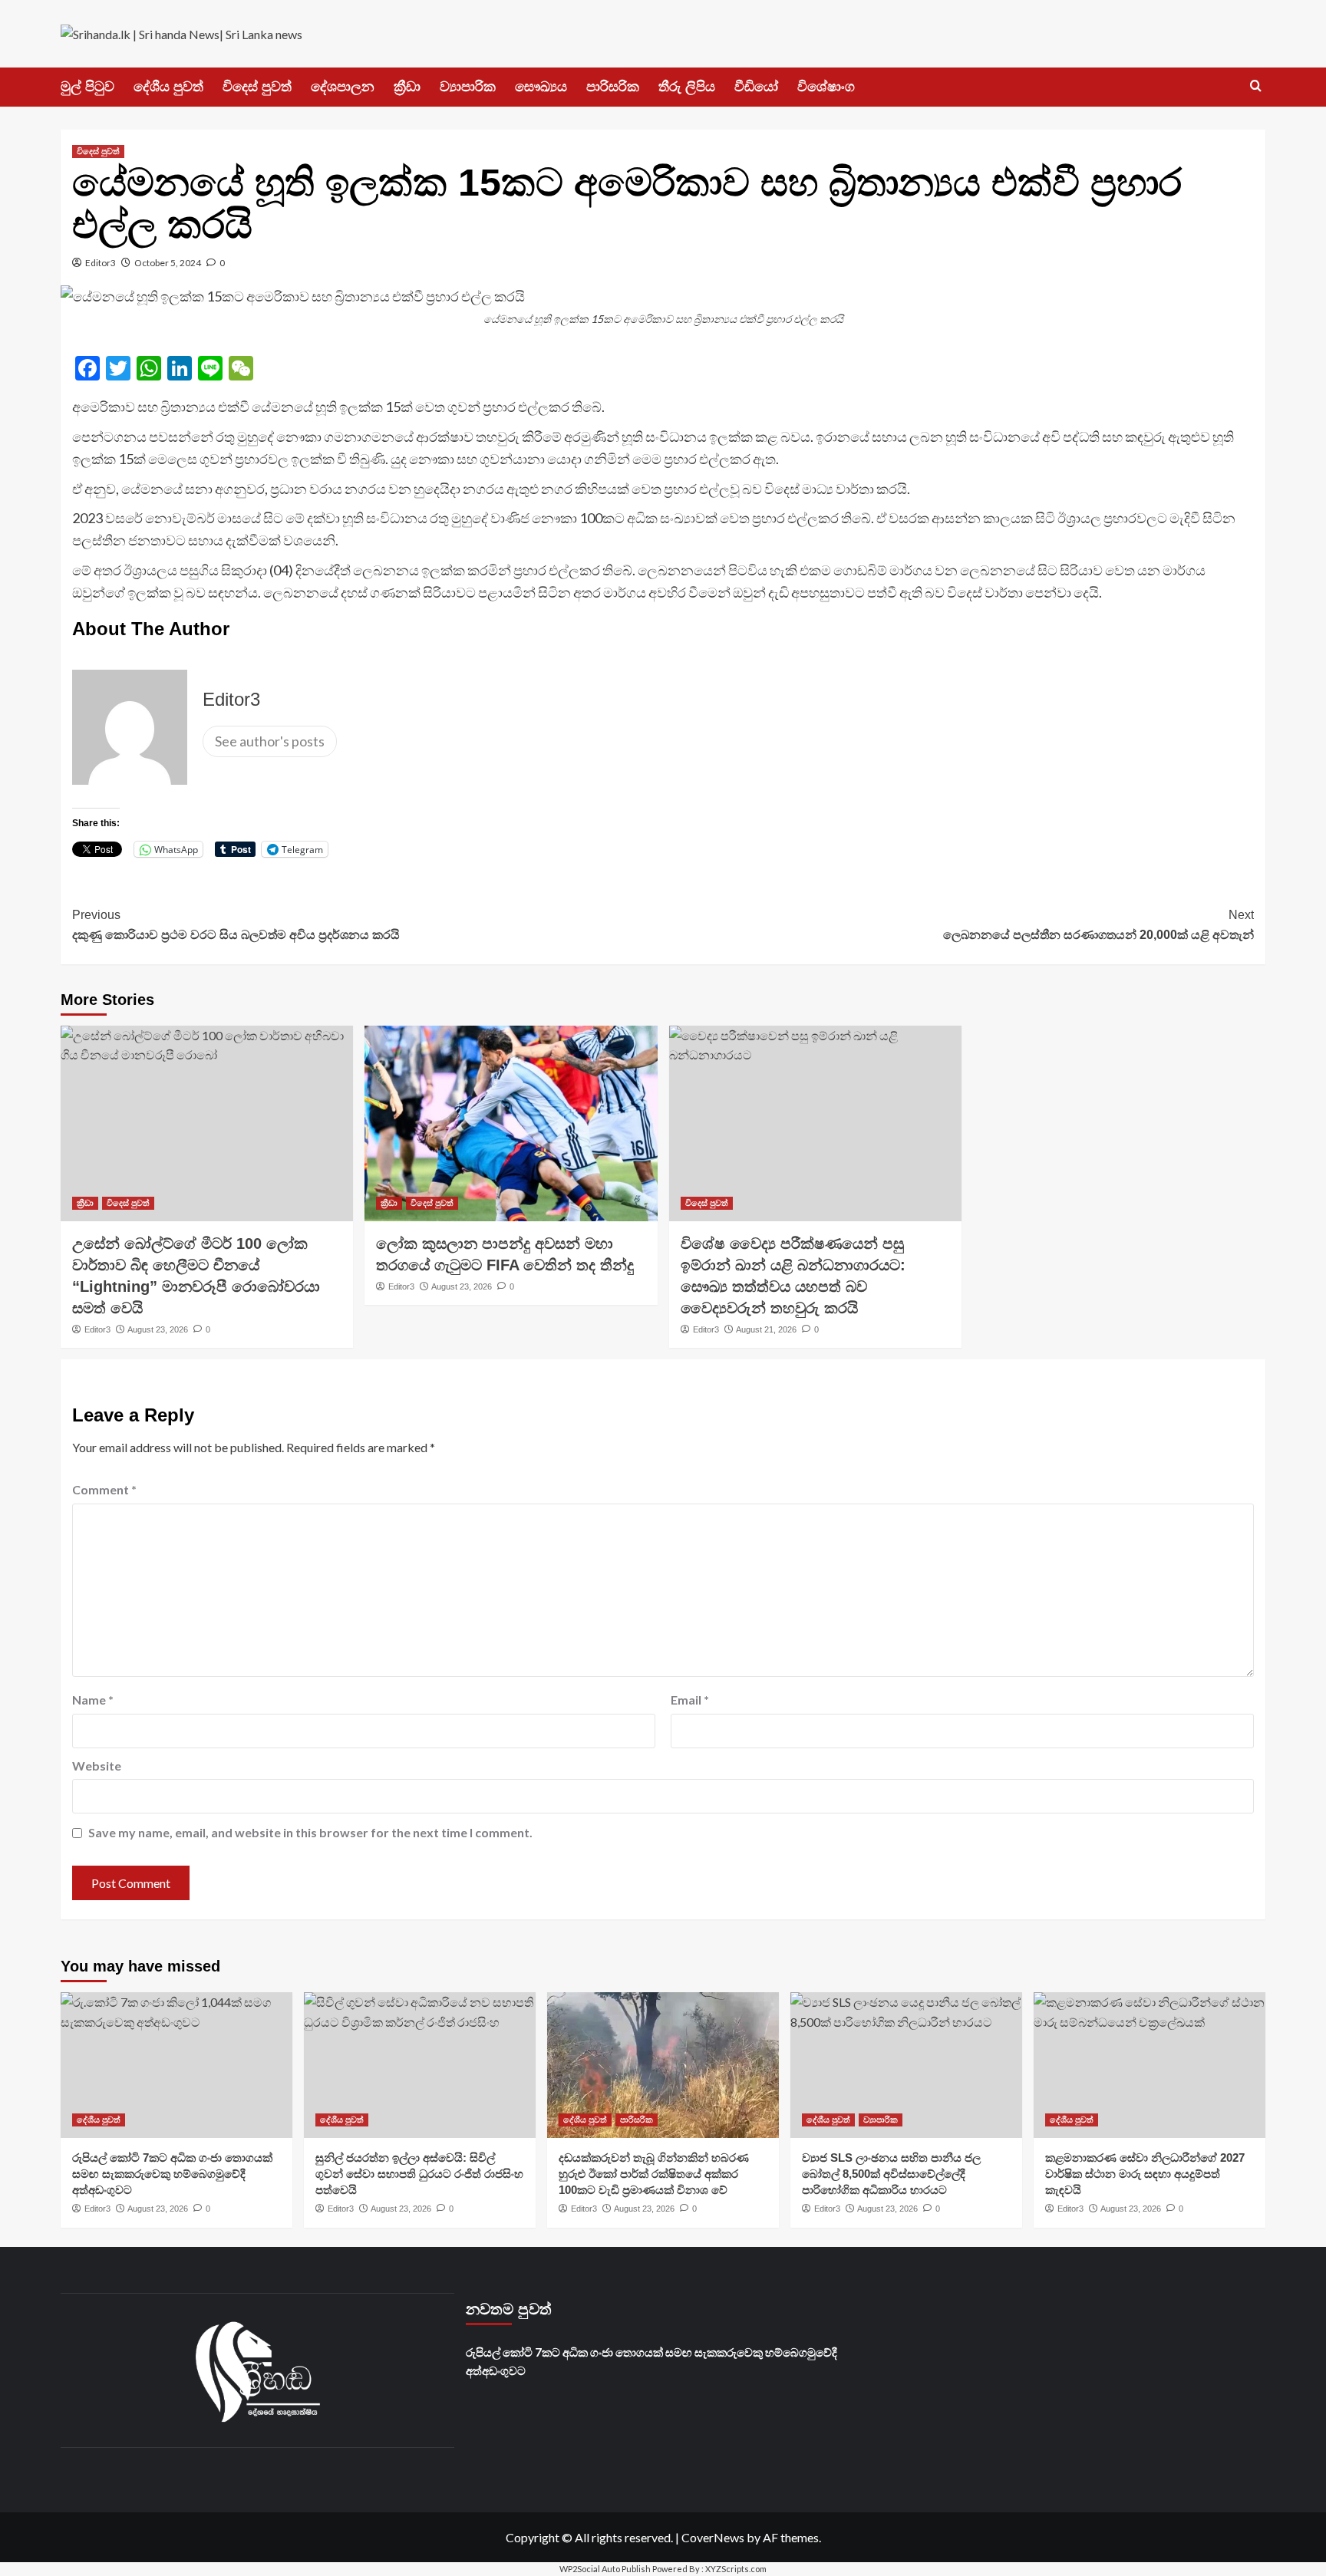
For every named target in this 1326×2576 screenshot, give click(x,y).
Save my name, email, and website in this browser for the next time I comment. (310, 1832)
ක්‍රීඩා (407, 87)
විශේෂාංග (826, 87)
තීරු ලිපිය (687, 87)
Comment (104, 1489)
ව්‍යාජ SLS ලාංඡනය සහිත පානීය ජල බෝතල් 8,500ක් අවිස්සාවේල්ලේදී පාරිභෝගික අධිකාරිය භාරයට (891, 2174)
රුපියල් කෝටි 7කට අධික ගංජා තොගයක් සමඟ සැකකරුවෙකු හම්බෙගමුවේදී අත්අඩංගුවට (172, 2174)
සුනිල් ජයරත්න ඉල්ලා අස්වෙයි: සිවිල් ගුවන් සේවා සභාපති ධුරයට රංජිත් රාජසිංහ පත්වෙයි (419, 2174)
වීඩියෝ (756, 87)
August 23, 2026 (158, 1329)
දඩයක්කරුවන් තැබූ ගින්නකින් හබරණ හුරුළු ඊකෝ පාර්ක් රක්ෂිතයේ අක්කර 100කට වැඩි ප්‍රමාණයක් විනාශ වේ (654, 2174)
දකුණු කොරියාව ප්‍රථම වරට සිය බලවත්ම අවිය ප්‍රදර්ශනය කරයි (236, 925)
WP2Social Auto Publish (605, 2569)
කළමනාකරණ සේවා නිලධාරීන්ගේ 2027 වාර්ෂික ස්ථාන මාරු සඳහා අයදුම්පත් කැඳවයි (1145, 2174)
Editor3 (101, 263)
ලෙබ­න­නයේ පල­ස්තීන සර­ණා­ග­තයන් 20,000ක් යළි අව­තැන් (1098, 925)
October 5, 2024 (168, 263)
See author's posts (270, 741)
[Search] (1256, 86)
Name (93, 1700)
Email (690, 1700)
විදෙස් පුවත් (257, 87)
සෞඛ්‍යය (541, 87)
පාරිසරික (613, 87)
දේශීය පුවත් (168, 87)
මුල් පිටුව (87, 87)
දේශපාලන (343, 87)
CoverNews (713, 2537)
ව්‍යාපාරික (468, 87)
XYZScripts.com (736, 2569)
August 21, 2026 (766, 1329)
